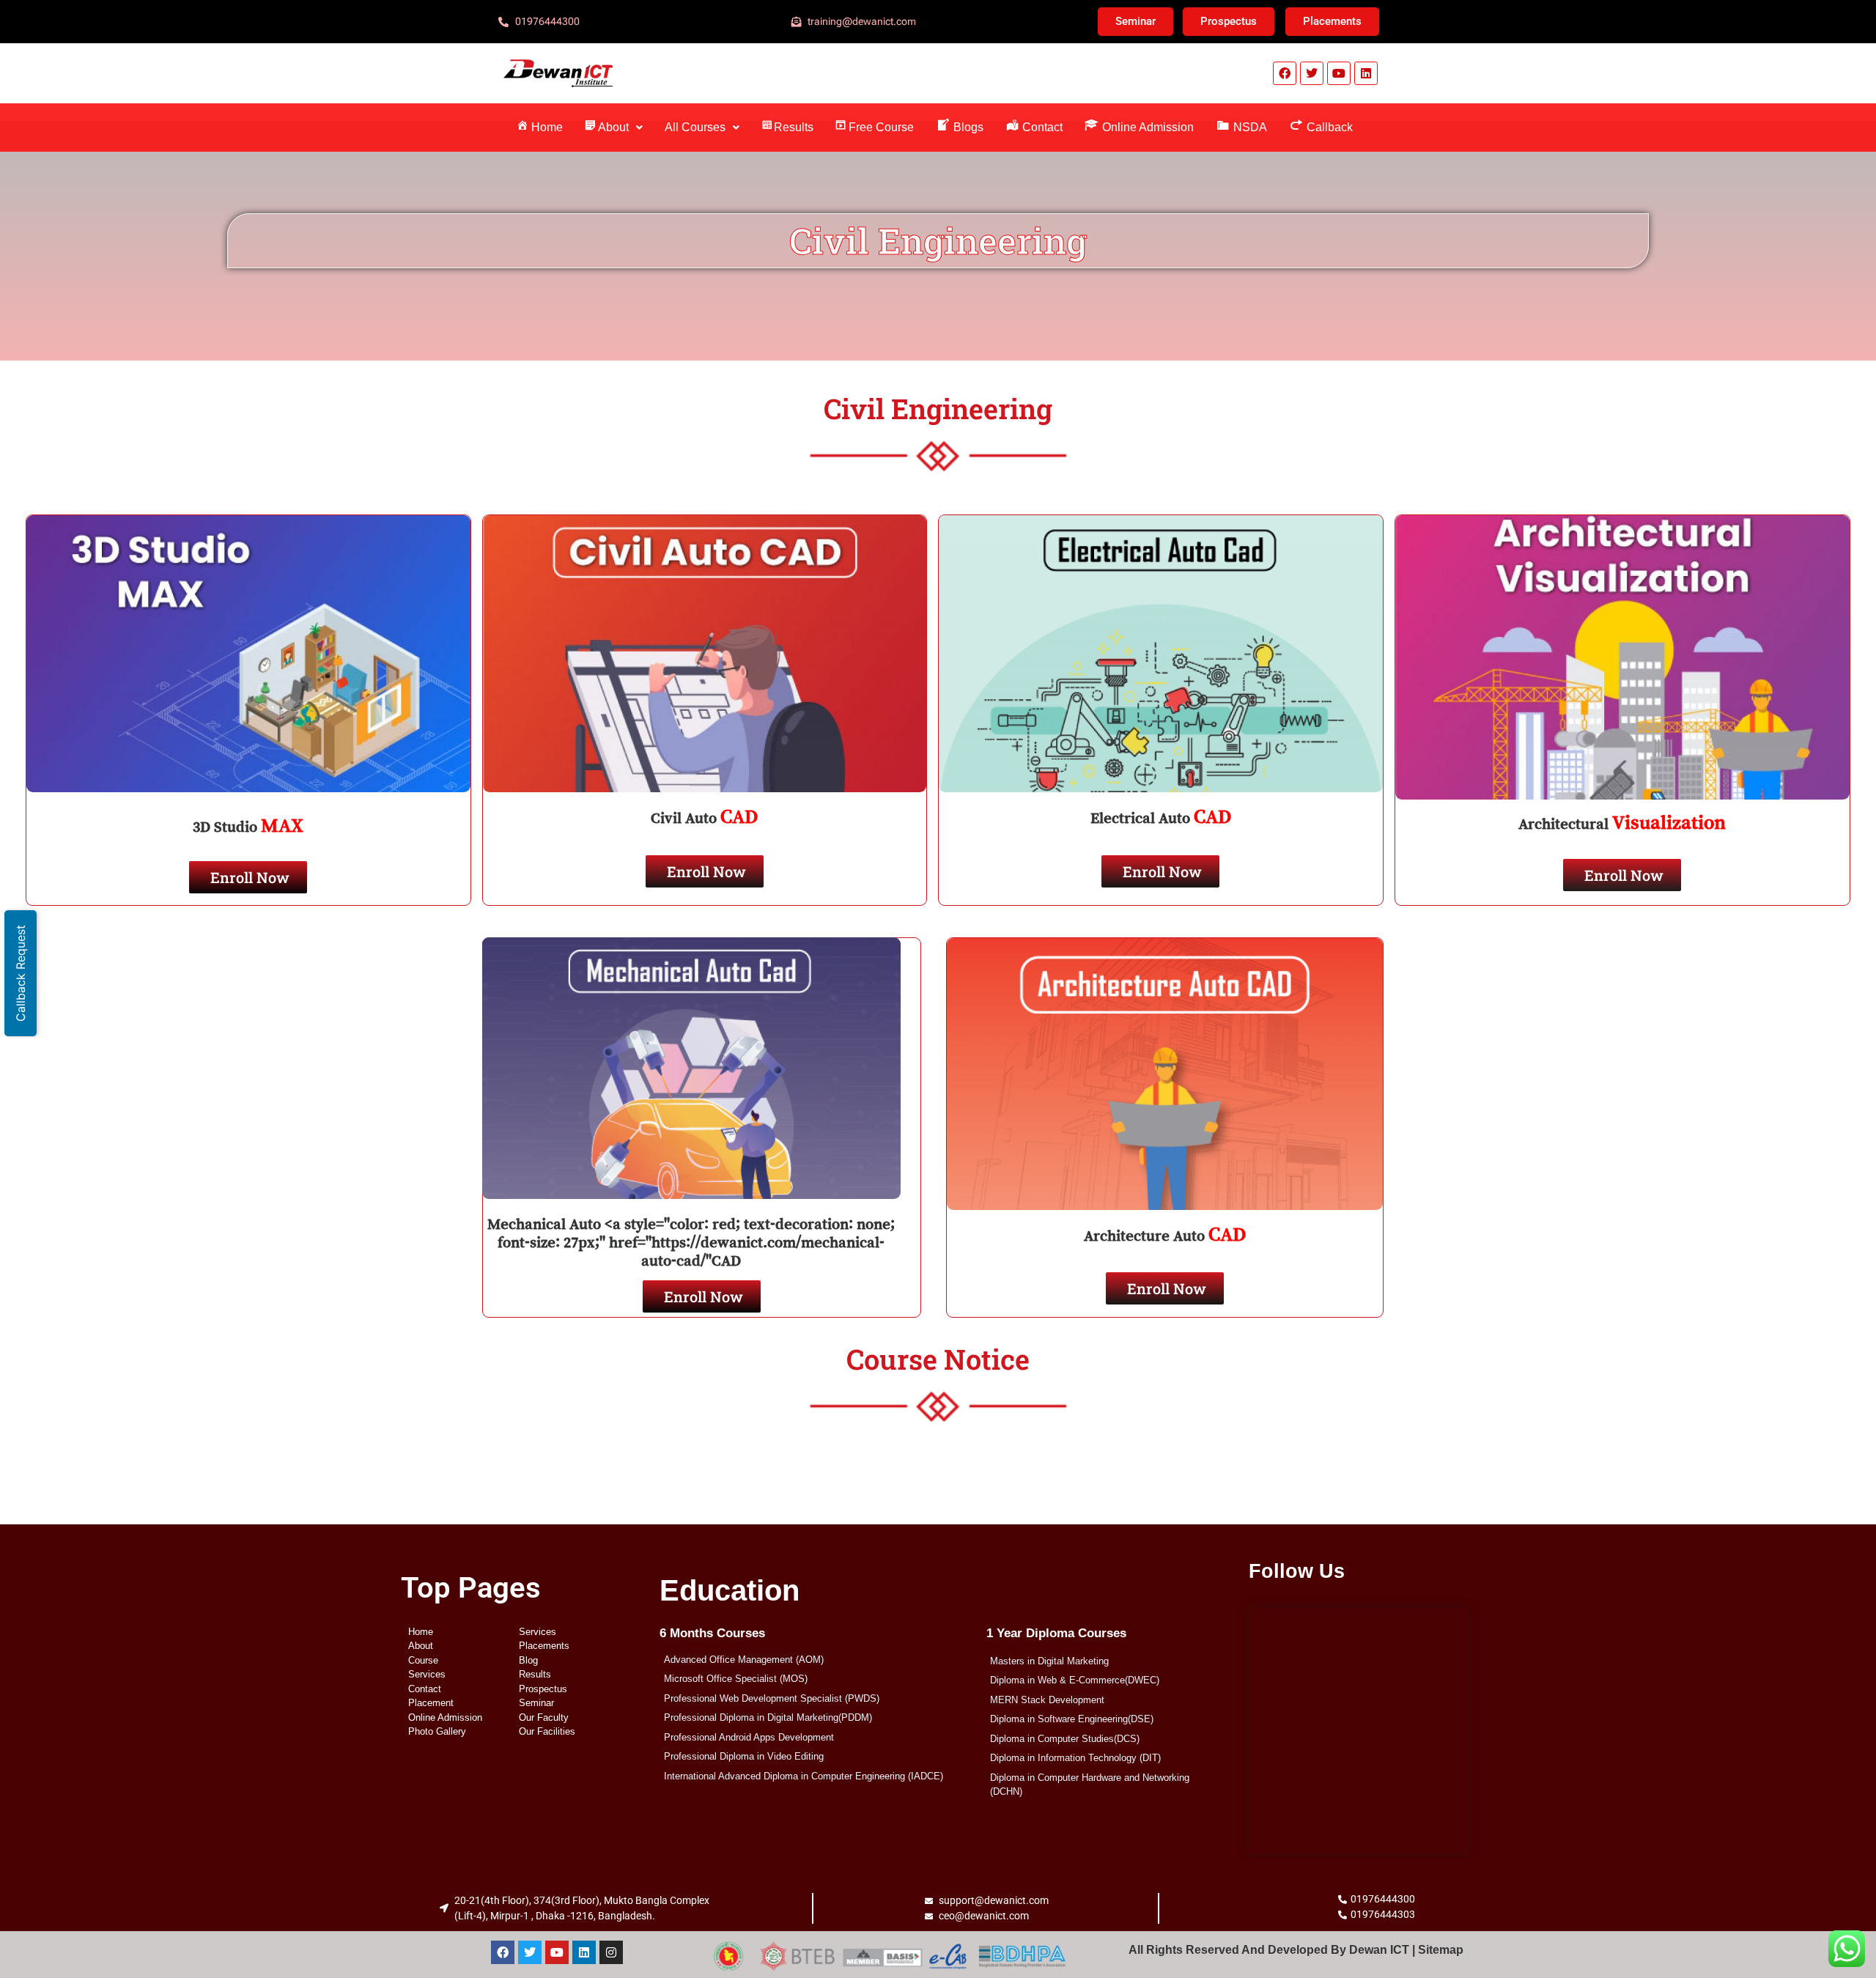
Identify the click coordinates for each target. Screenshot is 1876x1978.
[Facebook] (1285, 73)
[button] (614, 128)
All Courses (695, 127)
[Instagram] (611, 1952)
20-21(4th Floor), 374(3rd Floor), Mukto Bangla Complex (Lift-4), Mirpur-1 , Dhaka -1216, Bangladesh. (582, 1908)
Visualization (1669, 822)
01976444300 (1383, 1899)
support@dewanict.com (994, 1900)
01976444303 (1383, 1914)
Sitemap (1441, 1950)
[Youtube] (1339, 73)
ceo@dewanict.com (984, 1916)
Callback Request (21, 973)
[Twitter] (1312, 73)
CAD (739, 816)
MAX (282, 825)
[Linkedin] (1366, 73)
